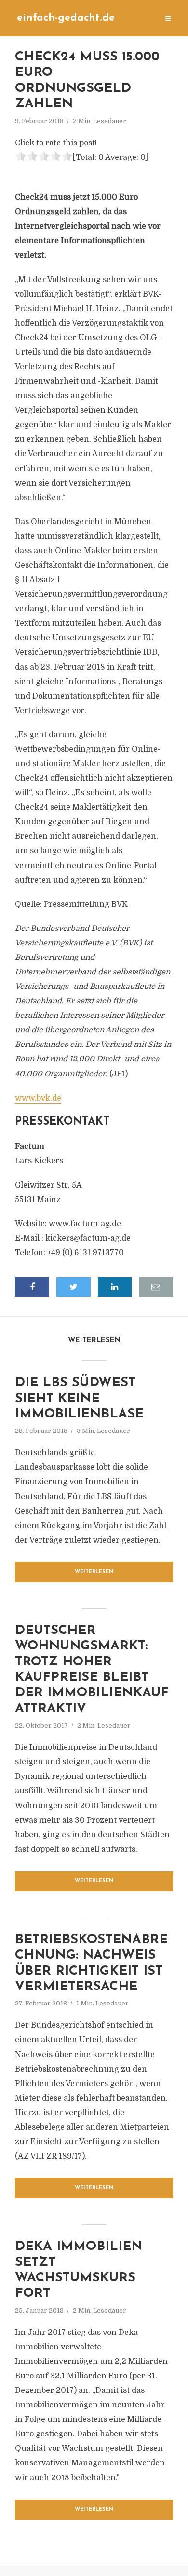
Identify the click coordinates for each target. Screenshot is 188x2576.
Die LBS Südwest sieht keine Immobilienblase (79, 1399)
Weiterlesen (94, 1572)
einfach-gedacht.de (66, 18)
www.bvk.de (38, 1098)
